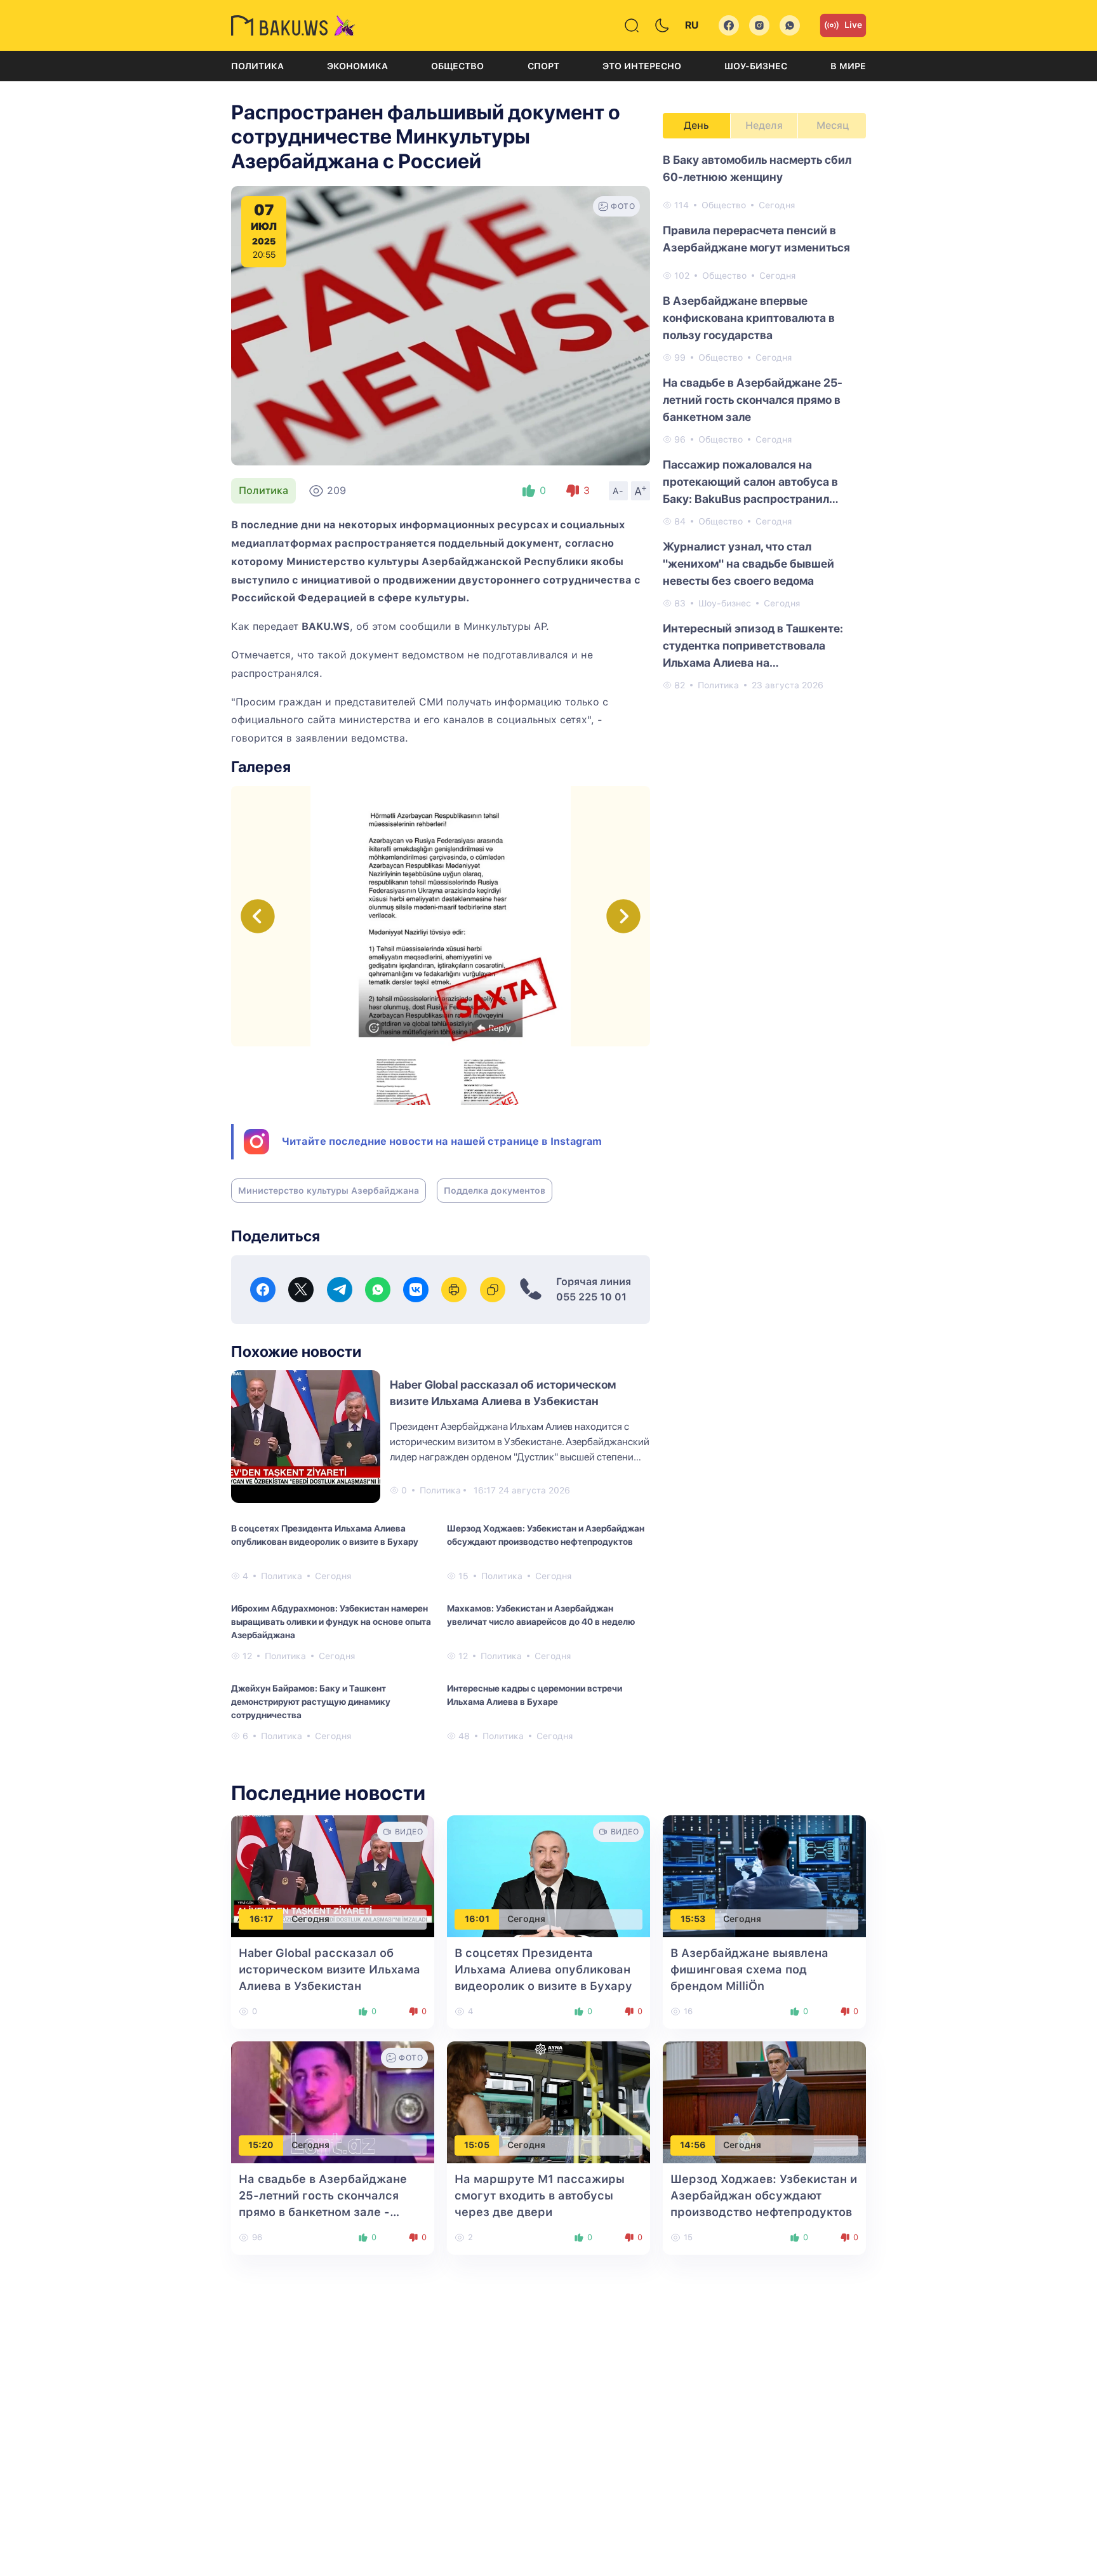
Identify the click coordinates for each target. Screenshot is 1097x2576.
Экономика (357, 66)
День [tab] (696, 125)
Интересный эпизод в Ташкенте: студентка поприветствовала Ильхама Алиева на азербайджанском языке (753, 646)
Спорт (543, 66)
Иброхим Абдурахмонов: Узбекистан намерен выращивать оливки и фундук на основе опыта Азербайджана (331, 1622)
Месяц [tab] (833, 125)
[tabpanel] (764, 422)
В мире (848, 66)
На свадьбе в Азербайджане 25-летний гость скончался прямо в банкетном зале (753, 400)
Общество (457, 66)
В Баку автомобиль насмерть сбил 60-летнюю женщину (757, 168)
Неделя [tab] (764, 125)
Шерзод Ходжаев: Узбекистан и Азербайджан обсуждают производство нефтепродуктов (546, 1535)
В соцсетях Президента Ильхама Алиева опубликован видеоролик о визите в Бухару (325, 1535)
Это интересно (642, 66)
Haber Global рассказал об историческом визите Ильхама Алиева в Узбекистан (329, 1969)
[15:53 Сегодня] (764, 1875)
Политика (257, 66)
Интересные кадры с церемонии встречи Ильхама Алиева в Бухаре (535, 1695)
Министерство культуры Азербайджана (329, 1191)
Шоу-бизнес (756, 66)
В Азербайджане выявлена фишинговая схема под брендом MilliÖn (749, 1969)
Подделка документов (495, 1191)
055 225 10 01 (591, 1297)
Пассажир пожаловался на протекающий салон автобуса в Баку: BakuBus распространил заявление (750, 483)
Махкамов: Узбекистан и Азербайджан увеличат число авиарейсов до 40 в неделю (541, 1615)
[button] (623, 916)
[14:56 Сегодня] (764, 2101)
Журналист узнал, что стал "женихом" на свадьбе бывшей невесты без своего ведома (748, 564)
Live (853, 25)
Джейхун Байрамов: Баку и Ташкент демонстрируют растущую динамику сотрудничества (311, 1702)
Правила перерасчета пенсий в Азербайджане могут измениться (756, 239)
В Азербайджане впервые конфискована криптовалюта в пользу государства (749, 318)
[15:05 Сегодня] (548, 2101)
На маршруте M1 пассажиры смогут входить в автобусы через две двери (540, 2195)
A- (618, 491)
